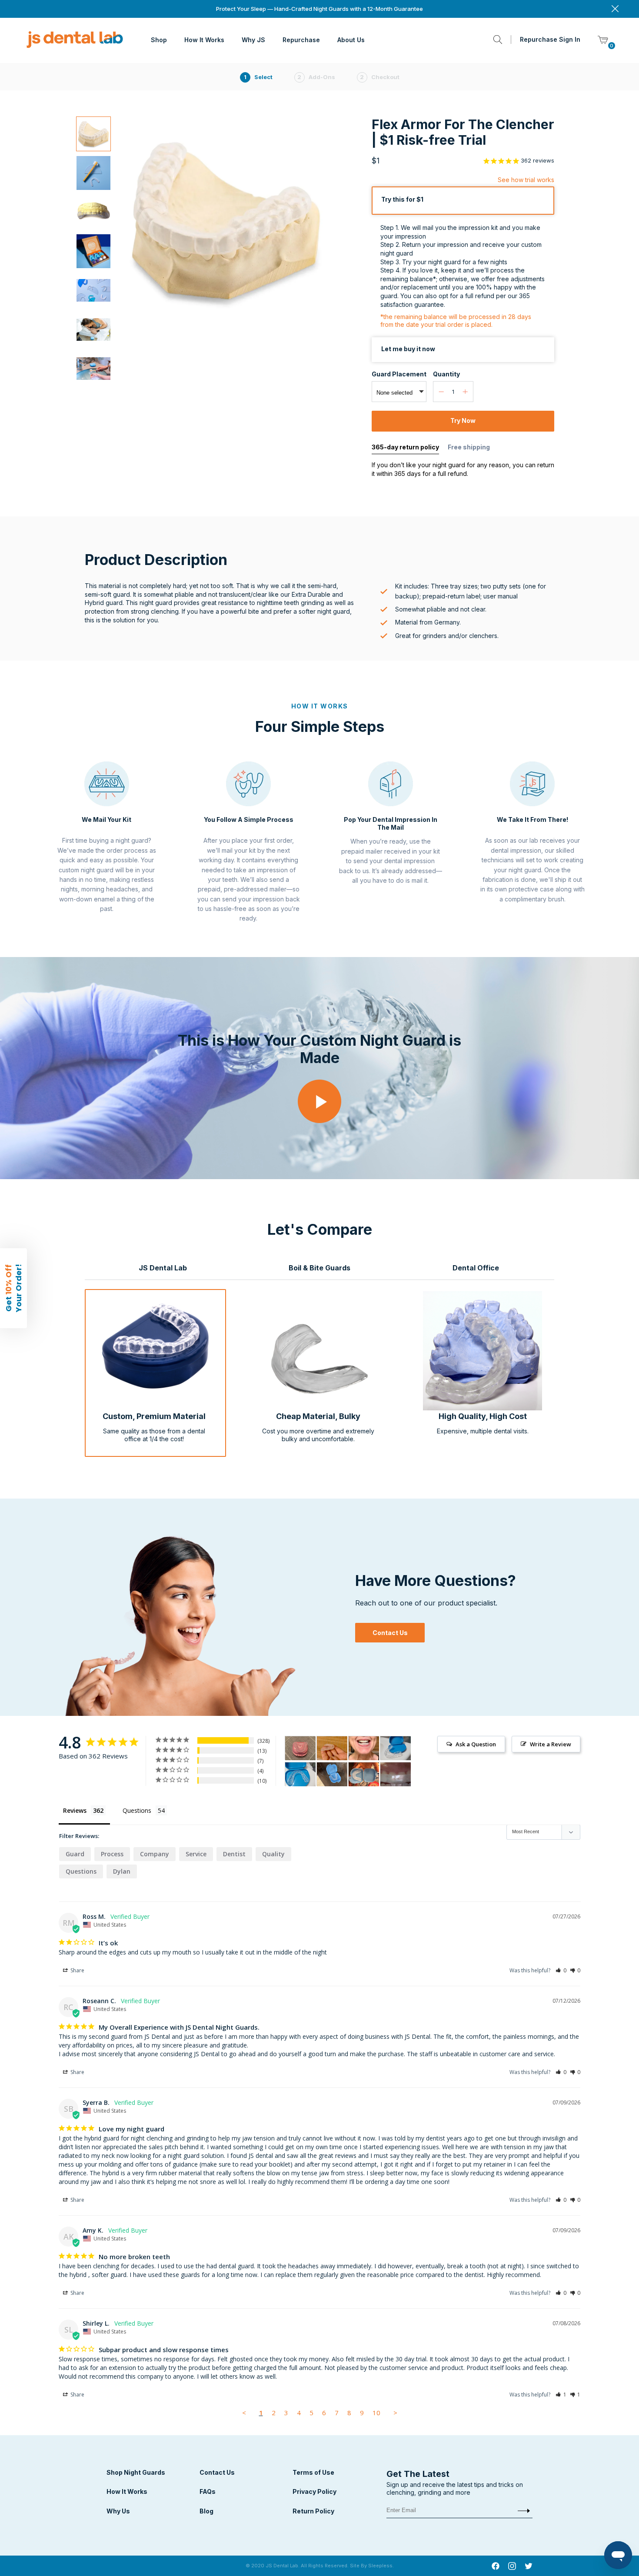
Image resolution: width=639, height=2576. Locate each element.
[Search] (498, 40)
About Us (351, 40)
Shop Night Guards (136, 2472)
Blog (206, 2511)
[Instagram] (512, 2567)
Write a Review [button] (551, 1744)
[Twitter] (529, 2567)
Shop (159, 40)
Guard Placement (399, 374)
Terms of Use (313, 2472)
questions (81, 1871)
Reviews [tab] (75, 1810)
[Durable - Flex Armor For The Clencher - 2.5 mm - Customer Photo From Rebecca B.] (364, 1774)
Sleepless (380, 2566)
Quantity (446, 374)
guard (75, 1854)
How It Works (204, 40)
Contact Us (390, 1633)
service (196, 1854)
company (155, 1854)
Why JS (253, 40)
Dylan (122, 1871)
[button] (561, 1970)
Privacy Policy (315, 2491)
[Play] (319, 1105)
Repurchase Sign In (550, 39)
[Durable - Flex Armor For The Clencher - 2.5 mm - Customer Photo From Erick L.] (332, 1774)
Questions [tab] (137, 1810)
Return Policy (313, 2511)
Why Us (118, 2511)
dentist (234, 1854)
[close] (615, 9)
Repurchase (301, 40)
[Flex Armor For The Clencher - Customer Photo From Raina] (300, 1748)
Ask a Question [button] (476, 1744)
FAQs (208, 2491)
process (112, 1854)
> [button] (395, 2413)
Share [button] (77, 1970)
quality (273, 1854)
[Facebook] (496, 2567)
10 (376, 2413)
